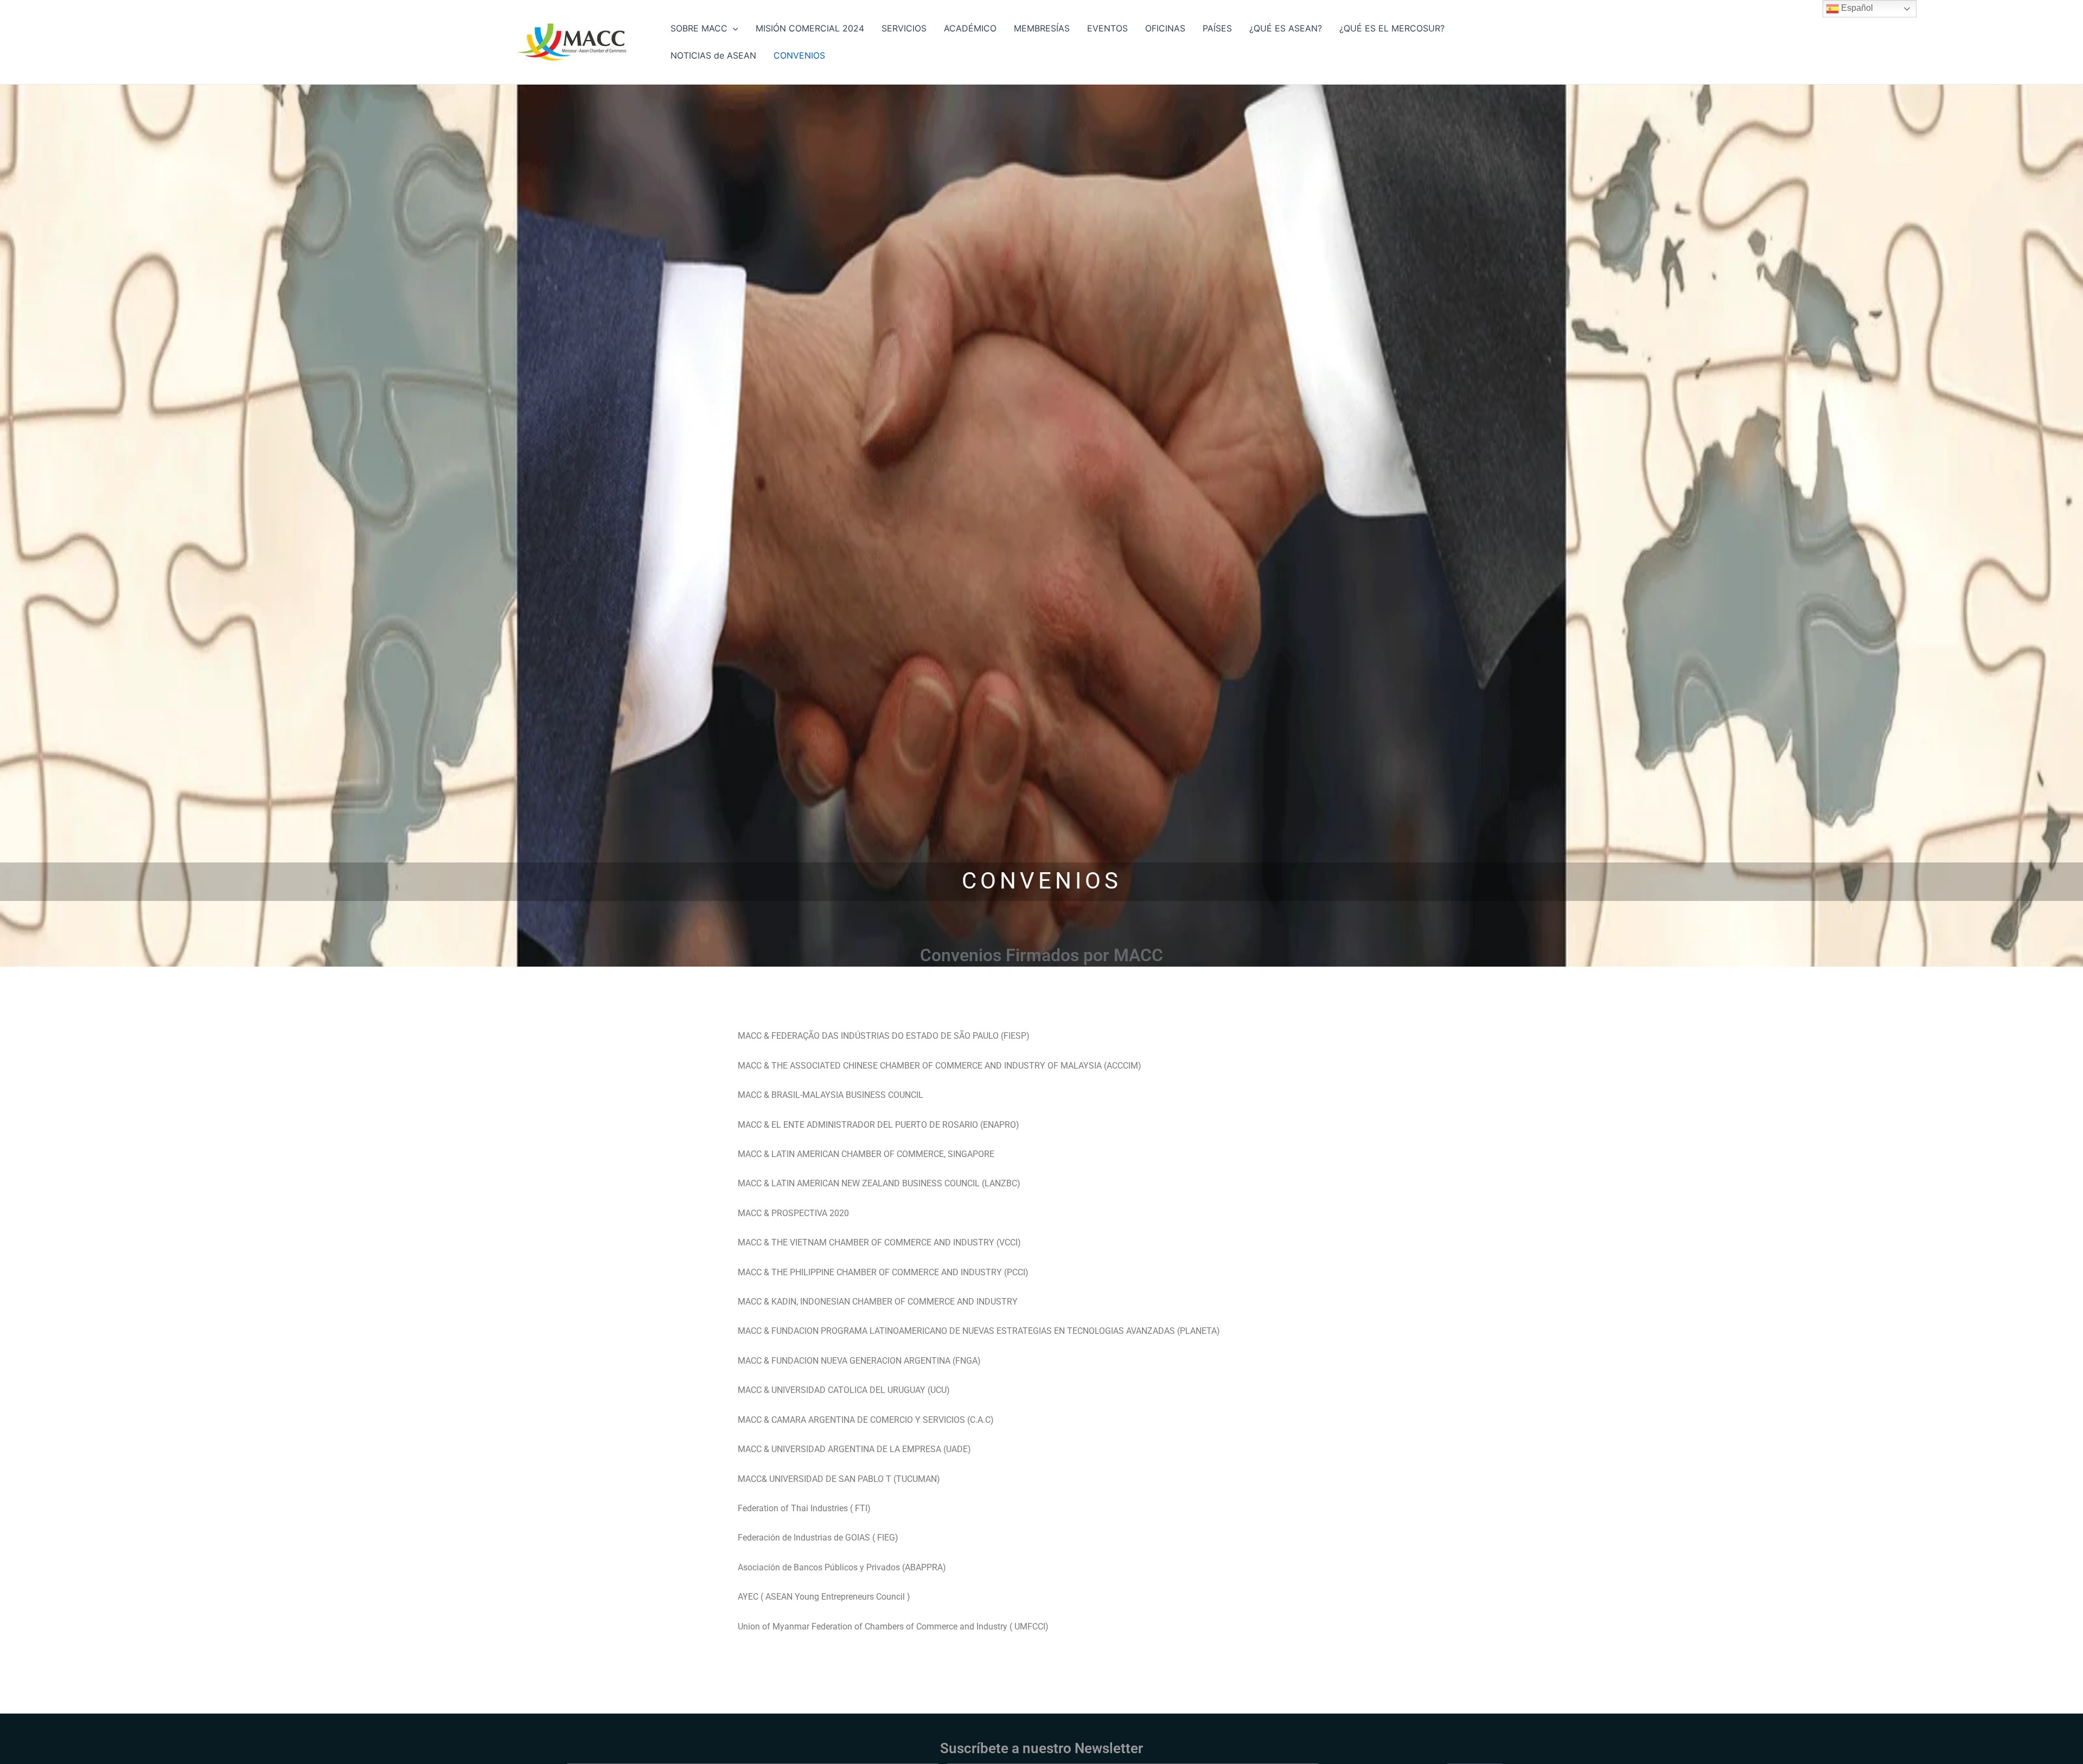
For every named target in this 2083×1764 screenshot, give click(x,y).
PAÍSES (1217, 28)
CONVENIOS (799, 55)
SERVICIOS (904, 28)
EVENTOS (1107, 28)
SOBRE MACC (699, 28)
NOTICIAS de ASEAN (713, 55)
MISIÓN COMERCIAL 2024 (810, 28)
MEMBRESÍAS (1042, 28)
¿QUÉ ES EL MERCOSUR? (1392, 28)
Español (1856, 8)
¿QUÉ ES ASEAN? (1286, 28)
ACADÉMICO (970, 28)
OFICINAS (1165, 28)
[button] (733, 28)
